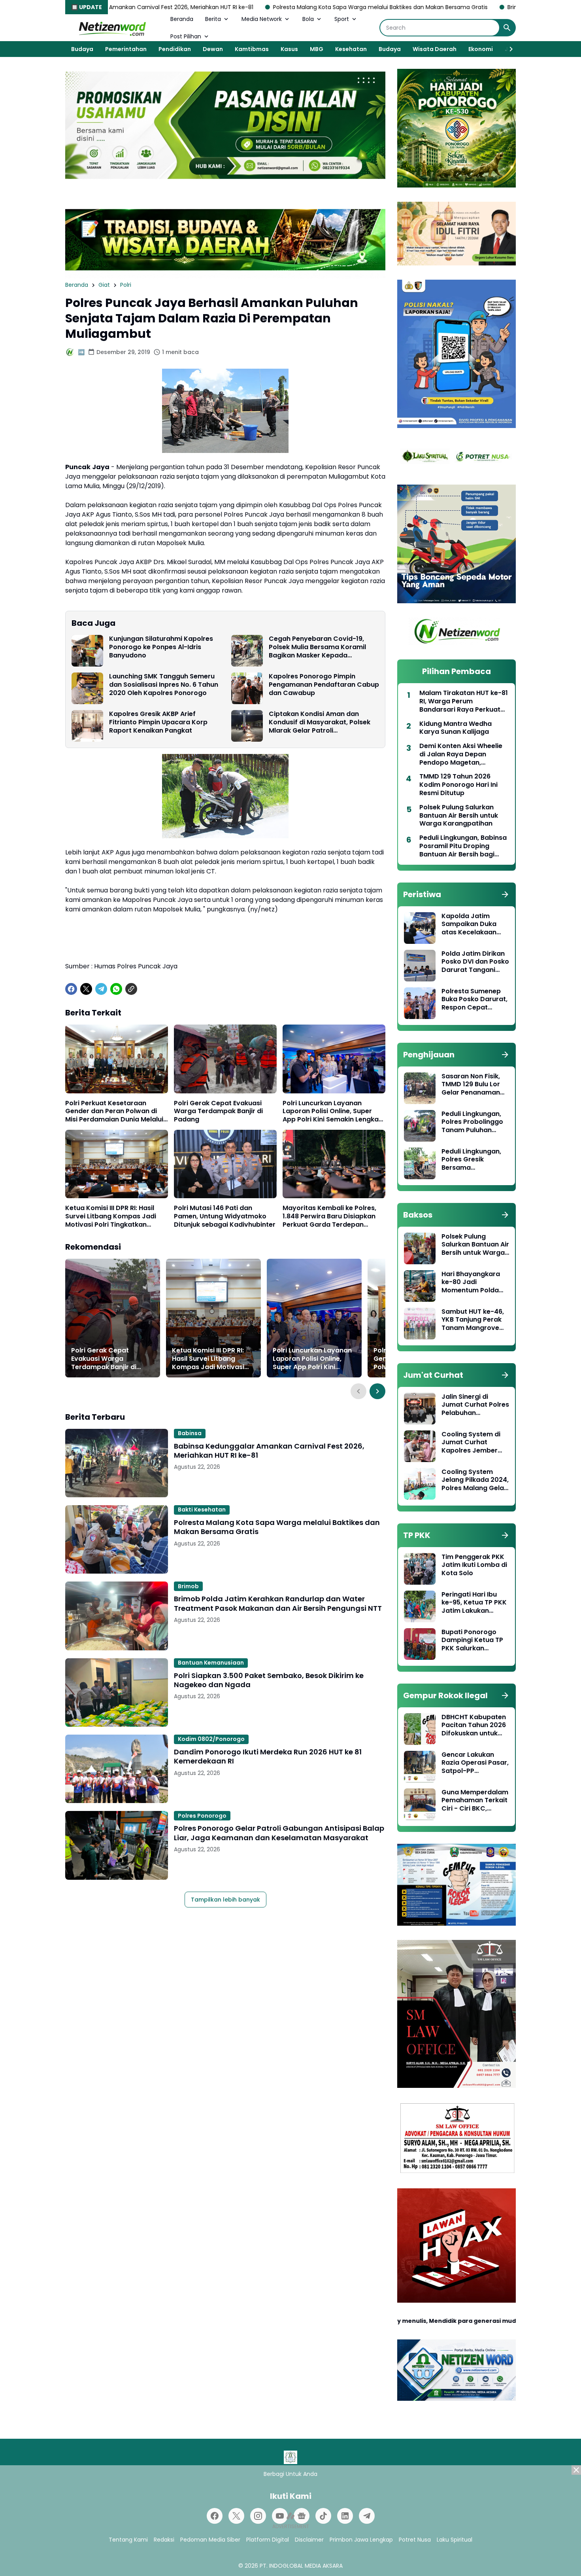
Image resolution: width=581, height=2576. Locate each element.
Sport (342, 19)
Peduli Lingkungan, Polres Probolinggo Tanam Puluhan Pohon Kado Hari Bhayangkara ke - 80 (472, 1122)
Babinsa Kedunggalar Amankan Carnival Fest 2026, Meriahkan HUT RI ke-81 (269, 1451)
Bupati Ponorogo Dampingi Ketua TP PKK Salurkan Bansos (472, 1640)
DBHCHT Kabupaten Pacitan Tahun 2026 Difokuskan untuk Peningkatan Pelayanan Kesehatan (474, 1726)
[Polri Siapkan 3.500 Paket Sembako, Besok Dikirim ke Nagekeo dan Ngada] (117, 1692)
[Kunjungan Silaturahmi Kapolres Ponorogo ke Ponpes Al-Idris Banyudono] (87, 651)
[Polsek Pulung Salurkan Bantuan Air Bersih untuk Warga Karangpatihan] (420, 1248)
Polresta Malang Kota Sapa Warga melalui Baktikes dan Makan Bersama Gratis (250, 7)
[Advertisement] (290, 2521)
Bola (308, 19)
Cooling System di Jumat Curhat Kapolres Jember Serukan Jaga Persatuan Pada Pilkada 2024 (471, 1443)
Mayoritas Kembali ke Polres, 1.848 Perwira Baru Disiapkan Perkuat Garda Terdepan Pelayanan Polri (329, 1216)
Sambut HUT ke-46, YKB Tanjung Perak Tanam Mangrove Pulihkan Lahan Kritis (475, 1320)
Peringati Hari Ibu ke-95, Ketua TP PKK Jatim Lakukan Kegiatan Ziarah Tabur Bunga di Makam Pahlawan (474, 1603)
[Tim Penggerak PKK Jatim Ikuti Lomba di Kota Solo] (420, 1569)
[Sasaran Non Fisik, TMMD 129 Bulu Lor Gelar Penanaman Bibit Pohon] (420, 1088)
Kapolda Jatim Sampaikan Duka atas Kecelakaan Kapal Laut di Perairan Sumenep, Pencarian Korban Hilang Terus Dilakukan (472, 924)
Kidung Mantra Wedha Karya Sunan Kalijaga (456, 728)
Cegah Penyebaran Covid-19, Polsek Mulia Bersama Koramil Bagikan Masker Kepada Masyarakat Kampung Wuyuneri (321, 647)
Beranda (182, 19)
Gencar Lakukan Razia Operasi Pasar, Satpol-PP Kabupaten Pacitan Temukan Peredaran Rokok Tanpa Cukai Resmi (475, 1763)
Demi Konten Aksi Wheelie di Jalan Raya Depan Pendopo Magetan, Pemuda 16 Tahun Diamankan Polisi (461, 754)
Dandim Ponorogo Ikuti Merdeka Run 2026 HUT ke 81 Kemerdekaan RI (268, 1757)
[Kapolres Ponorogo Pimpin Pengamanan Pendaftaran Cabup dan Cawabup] (247, 688)
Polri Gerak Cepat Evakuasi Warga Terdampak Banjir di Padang (218, 1112)
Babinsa (190, 1433)
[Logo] (290, 2457)
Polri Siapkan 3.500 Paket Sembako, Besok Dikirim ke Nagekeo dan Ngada (269, 1680)
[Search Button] (507, 28)
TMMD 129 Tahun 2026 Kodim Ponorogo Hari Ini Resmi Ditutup (458, 785)
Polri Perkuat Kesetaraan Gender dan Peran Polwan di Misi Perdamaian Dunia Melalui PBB (114, 1112)
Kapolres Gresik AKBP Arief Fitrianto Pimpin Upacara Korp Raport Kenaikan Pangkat (158, 722)
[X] (86, 989)
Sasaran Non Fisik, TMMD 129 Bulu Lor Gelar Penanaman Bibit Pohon (471, 1085)
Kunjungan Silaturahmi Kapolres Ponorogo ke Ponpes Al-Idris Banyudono (161, 647)
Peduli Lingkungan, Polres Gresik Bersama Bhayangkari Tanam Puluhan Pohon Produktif (474, 1160)
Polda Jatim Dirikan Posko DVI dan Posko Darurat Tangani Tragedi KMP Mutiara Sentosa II (475, 962)
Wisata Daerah (435, 49)
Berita (213, 19)
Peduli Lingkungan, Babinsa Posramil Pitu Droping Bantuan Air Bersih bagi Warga (463, 846)
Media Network (262, 19)
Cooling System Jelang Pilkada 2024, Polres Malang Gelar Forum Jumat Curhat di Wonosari (475, 1480)
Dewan (213, 49)
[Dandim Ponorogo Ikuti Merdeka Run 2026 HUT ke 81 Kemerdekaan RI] (117, 1769)
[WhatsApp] (116, 989)
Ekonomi (481, 49)
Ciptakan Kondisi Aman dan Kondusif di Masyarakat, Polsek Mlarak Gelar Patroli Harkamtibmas (320, 722)
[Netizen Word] (112, 28)
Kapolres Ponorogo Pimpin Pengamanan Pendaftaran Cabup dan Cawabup (324, 685)
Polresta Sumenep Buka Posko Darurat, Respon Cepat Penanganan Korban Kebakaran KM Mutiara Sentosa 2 (475, 1000)
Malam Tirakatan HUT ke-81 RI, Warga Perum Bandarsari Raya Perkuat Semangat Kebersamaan (464, 701)
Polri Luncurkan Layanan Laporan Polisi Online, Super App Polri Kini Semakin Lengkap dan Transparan (333, 1112)
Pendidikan (175, 49)
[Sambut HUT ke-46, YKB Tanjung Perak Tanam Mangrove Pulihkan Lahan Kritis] (420, 1324)
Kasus (289, 49)
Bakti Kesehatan (202, 1510)
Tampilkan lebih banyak (225, 1900)
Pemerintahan (126, 49)
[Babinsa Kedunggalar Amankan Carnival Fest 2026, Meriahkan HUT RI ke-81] (117, 1463)
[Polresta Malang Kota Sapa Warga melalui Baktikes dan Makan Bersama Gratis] (117, 1539)
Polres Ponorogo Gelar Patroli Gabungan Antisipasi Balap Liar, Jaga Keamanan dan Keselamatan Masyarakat (279, 1833)
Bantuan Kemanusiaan (211, 1663)
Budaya (82, 49)
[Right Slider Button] (508, 49)
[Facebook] (71, 989)
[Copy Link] (131, 989)
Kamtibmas (252, 49)
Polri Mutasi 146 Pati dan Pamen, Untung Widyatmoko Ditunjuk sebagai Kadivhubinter (225, 1216)
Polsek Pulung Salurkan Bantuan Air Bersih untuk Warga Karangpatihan (459, 816)
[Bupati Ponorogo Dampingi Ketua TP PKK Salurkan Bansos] (420, 1644)
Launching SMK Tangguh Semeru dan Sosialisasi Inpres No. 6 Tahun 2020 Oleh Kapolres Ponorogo (164, 685)
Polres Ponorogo (202, 1816)
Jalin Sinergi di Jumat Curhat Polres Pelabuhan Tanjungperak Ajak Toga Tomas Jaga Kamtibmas (475, 1405)
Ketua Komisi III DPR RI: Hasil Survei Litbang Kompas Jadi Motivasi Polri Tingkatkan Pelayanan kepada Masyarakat (116, 1216)
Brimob (188, 1586)
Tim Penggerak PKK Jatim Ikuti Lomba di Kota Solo (474, 1565)
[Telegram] (101, 989)
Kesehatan (351, 49)
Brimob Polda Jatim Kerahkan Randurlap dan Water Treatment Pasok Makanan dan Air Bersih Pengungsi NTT (278, 1603)
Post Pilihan (186, 36)
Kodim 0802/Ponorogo (211, 1739)
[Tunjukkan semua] (505, 894)
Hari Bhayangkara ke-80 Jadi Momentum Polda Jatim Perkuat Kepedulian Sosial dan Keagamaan (471, 1282)
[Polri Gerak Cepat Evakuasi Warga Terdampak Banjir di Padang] (225, 1059)
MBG (317, 49)
